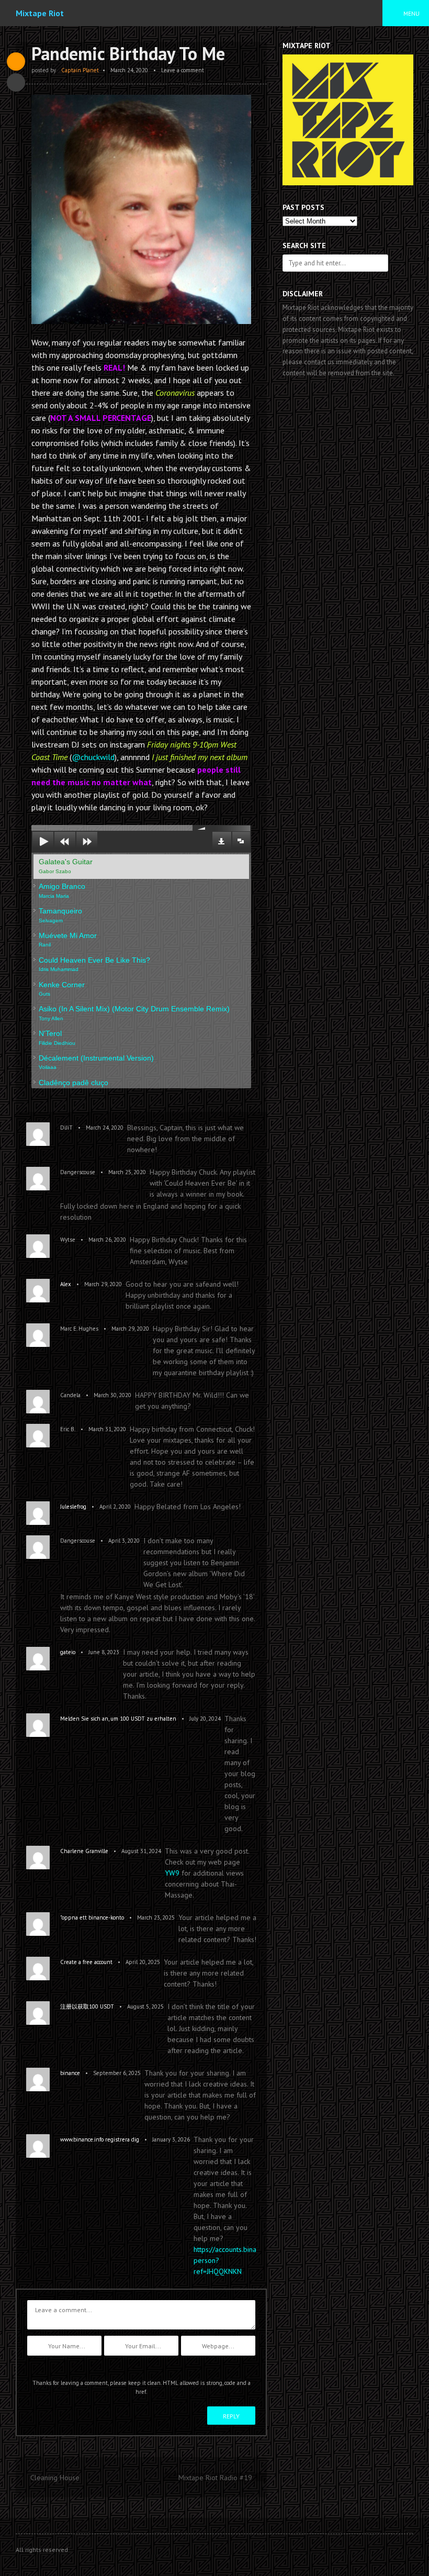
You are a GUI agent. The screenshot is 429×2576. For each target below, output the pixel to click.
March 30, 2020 (112, 1395)
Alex (66, 1284)
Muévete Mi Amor (68, 939)
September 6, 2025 (117, 2073)
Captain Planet (80, 70)
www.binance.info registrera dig (100, 2139)
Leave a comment (183, 70)
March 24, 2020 (129, 70)
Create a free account (86, 1962)
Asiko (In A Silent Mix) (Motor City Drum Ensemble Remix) (134, 1013)
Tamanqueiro (60, 915)
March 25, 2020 (127, 1172)
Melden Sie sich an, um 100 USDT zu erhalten (118, 1719)
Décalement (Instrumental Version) (96, 1062)
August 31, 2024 (141, 1851)
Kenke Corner (62, 989)
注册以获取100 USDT (87, 2006)
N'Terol (57, 1037)
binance (70, 2073)
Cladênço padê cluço (74, 1086)
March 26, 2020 (107, 1240)
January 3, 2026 (171, 2139)
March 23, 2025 (156, 1917)
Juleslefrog (73, 1507)
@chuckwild (93, 757)
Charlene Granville (84, 1851)
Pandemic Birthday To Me (128, 53)
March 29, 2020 (103, 1284)
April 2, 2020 (115, 1507)
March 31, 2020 (107, 1429)
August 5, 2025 (145, 2006)
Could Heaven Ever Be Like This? (94, 964)
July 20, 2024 (205, 1719)
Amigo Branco (62, 890)
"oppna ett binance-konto (92, 1917)
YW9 (172, 1873)
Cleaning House (55, 2478)
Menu (411, 13)
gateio (68, 1652)
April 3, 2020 (124, 1541)
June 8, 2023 (104, 1652)
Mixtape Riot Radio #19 (215, 2478)
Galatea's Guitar (66, 866)
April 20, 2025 (143, 1962)
